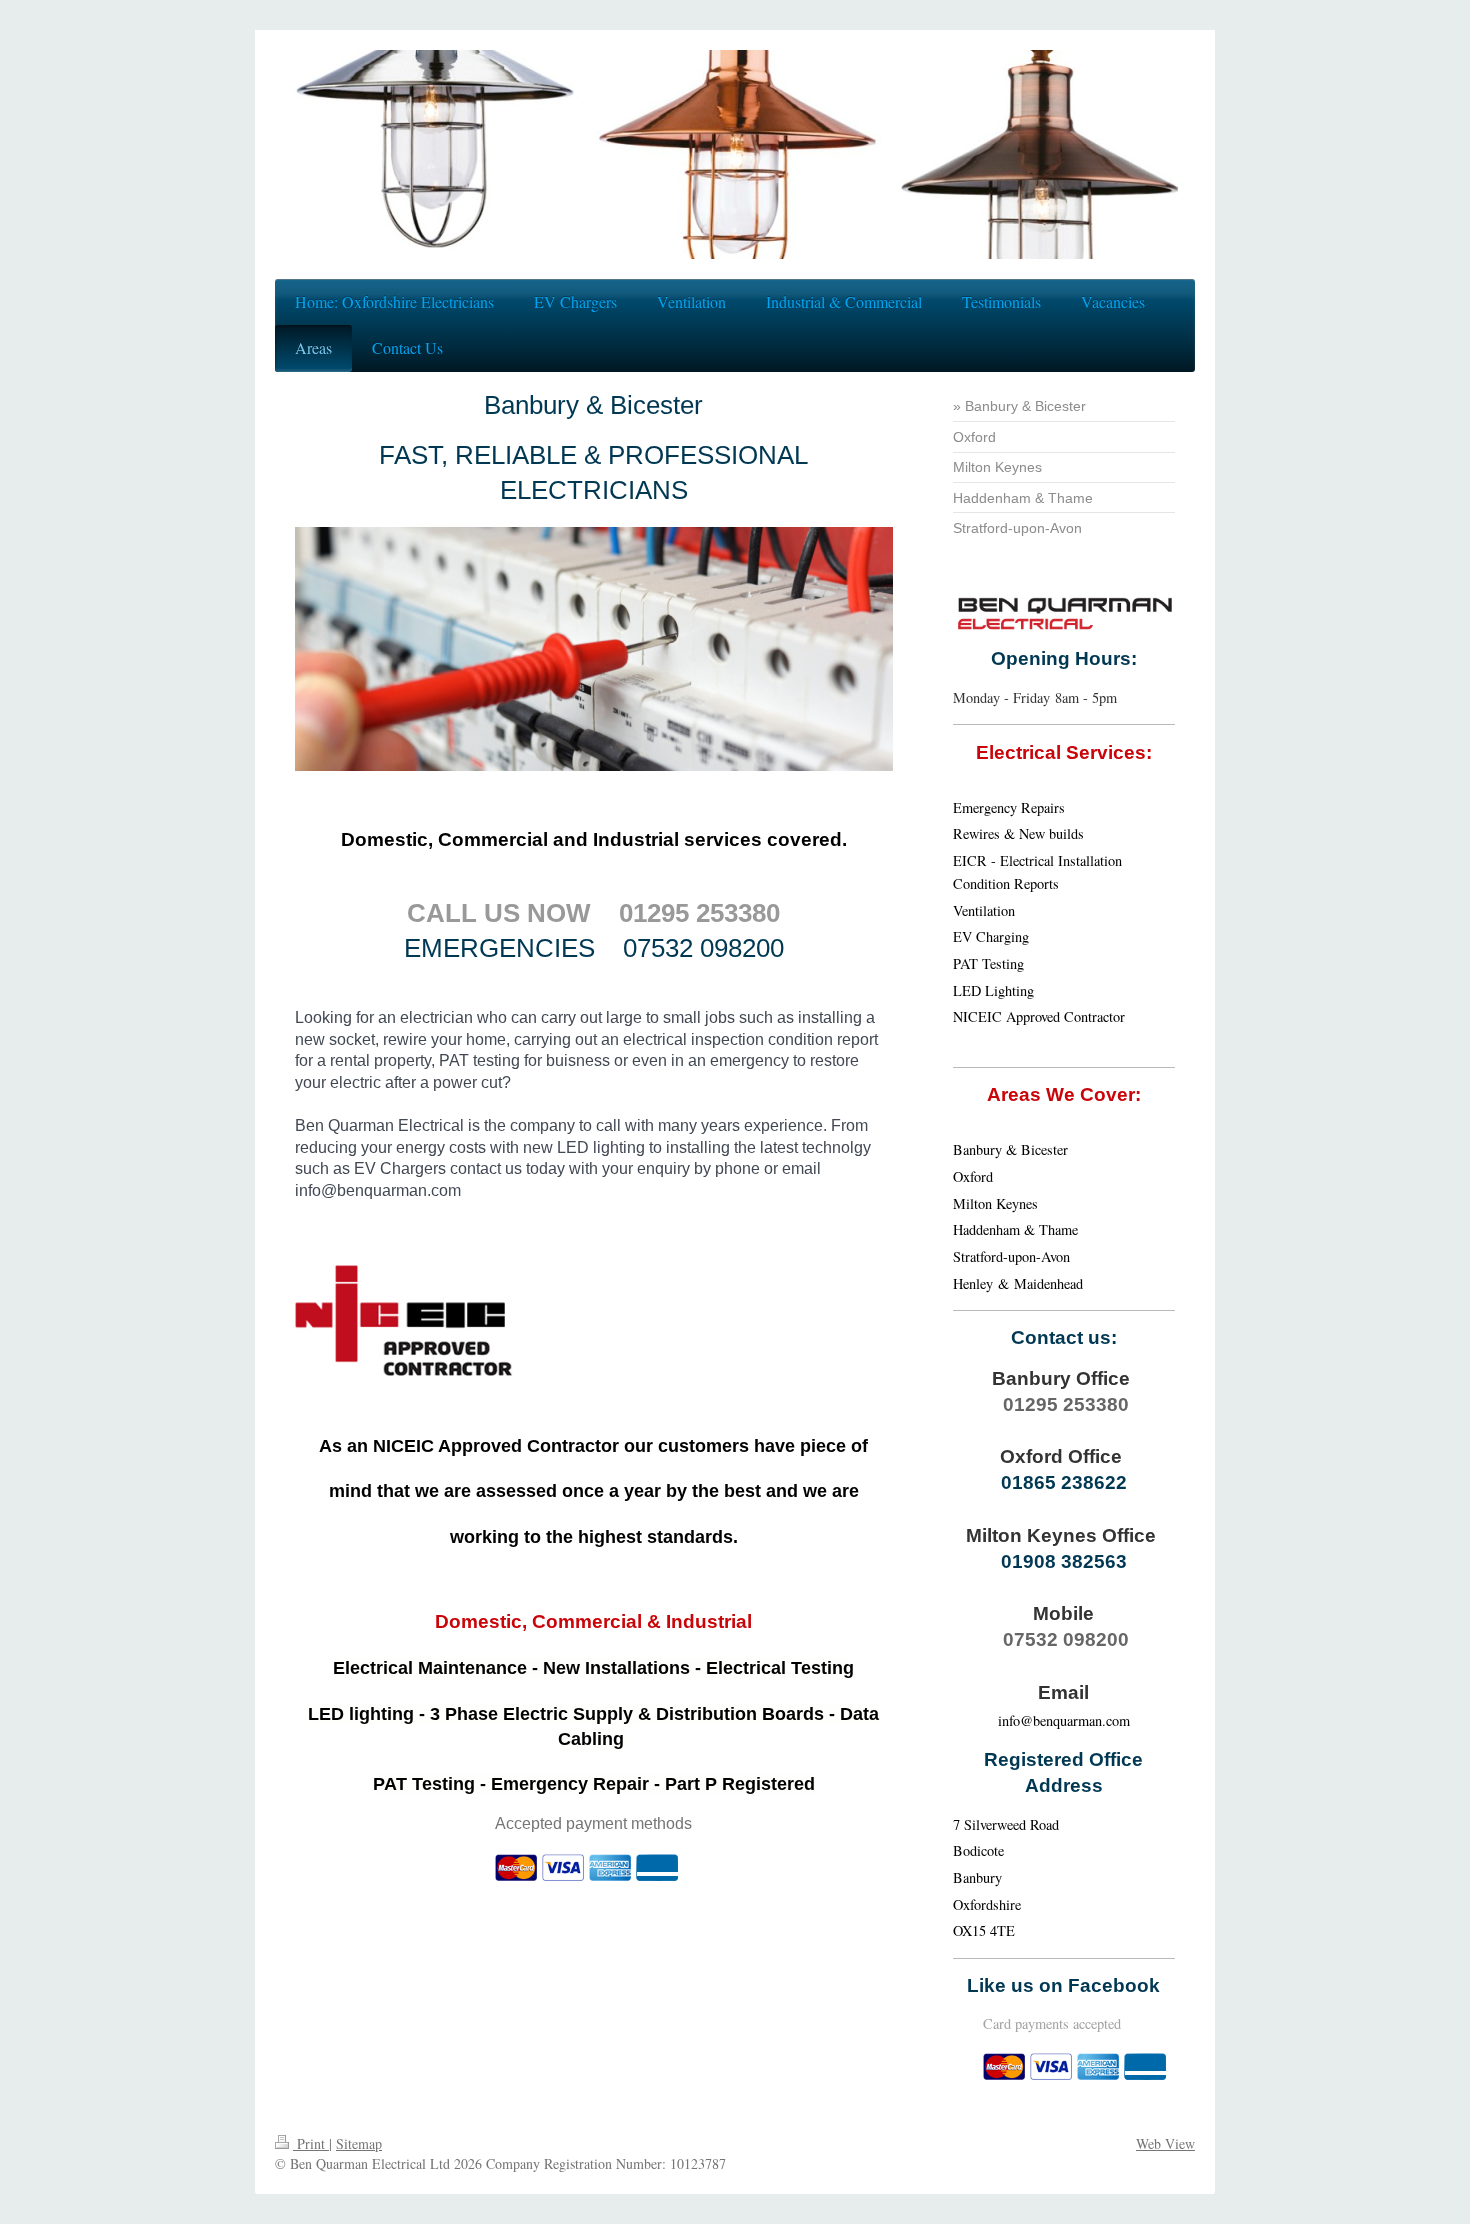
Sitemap (359, 2143)
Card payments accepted (1052, 2023)
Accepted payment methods (593, 1823)
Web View (1165, 2143)
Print (311, 2143)
